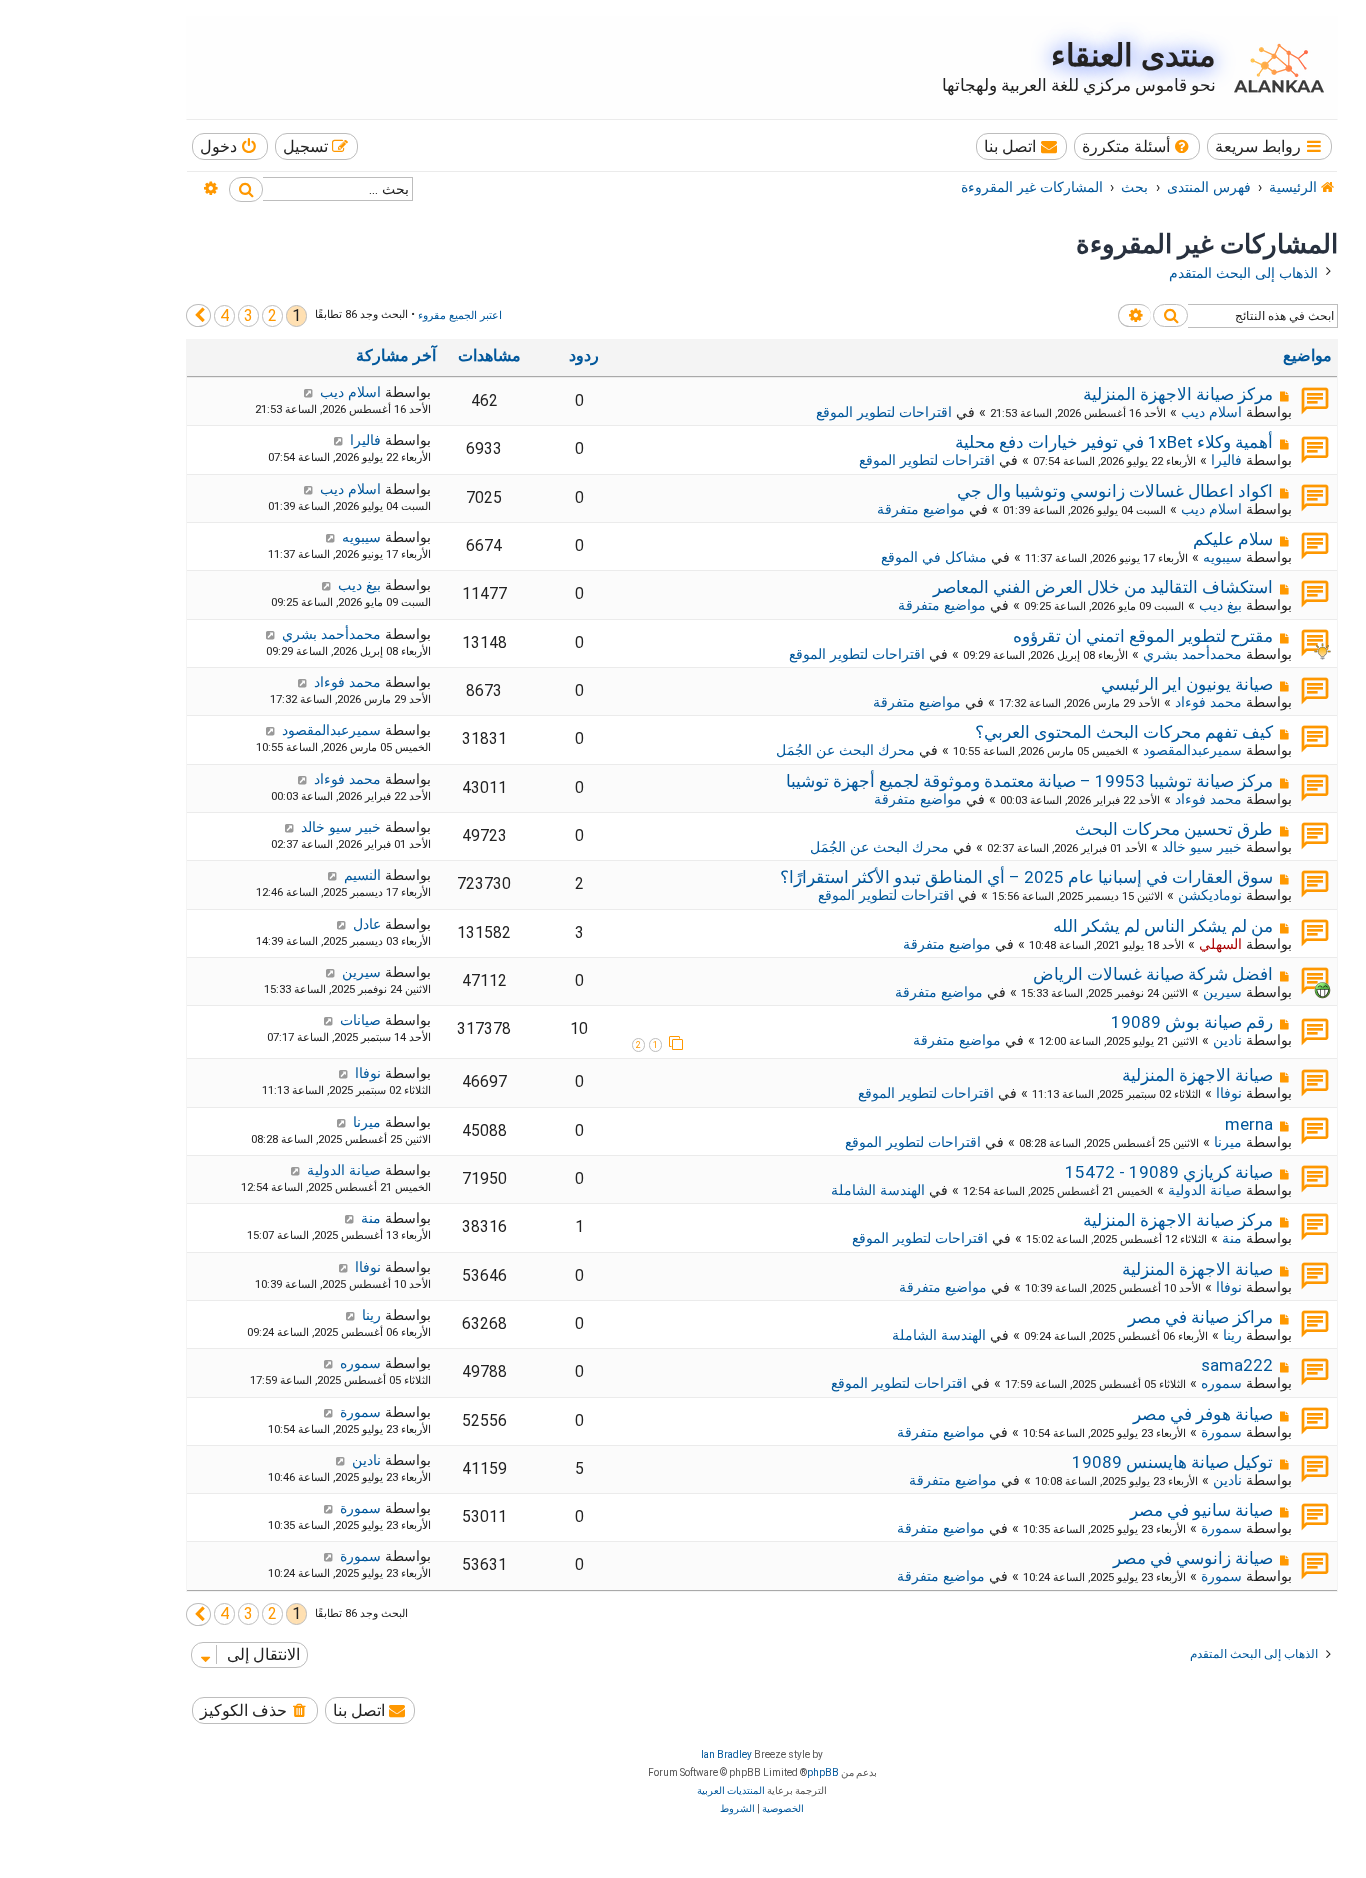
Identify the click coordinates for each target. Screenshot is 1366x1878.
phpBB (823, 1772)
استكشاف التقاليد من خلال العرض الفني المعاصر (1103, 587)
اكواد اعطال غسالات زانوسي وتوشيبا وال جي (1115, 491)
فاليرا (1226, 460)
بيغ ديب (1220, 605)
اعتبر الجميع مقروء (460, 315)
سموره (1221, 1383)
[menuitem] (1137, 146)
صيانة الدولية (1205, 1190)
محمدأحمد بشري (1192, 654)
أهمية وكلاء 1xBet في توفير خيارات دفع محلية (1114, 442)
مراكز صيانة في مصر (1200, 1317)
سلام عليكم (1233, 539)
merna (1249, 1124)
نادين (1227, 1040)
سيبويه (1222, 557)
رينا (1232, 1335)
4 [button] (224, 315)
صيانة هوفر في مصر (1203, 1414)
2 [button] (272, 315)
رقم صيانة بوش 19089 (1192, 1022)
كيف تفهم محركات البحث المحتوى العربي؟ (1124, 732)
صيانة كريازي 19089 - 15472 (1169, 1172)
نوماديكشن (1210, 895)
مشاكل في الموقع (934, 557)
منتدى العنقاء (1133, 55)
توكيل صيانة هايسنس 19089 (1172, 1462)
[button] (198, 315)
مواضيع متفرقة (921, 509)
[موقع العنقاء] (1274, 68)
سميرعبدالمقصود (1192, 750)
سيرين (1222, 992)
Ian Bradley (726, 1754)
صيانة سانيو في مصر (1201, 1510)
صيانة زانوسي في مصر (1193, 1558)
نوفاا (1229, 1093)
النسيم (362, 875)
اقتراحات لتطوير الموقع (884, 412)
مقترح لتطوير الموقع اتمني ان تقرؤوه (1143, 636)
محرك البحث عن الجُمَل (845, 750)
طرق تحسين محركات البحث (1174, 829)
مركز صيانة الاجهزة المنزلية (1178, 394)
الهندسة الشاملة (878, 1190)
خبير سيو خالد (1202, 847)
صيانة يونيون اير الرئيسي (1187, 684)
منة (1232, 1238)
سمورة (1221, 1432)
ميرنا (1228, 1142)
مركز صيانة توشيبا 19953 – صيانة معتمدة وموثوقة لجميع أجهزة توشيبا (1029, 781)
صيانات (360, 1020)
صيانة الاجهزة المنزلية (1197, 1075)
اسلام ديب (1211, 412)
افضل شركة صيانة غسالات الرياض (1153, 974)
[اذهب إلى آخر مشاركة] (308, 392)
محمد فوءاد (1208, 702)
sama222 (1237, 1365)
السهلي (1220, 944)
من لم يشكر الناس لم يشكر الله (1163, 926)
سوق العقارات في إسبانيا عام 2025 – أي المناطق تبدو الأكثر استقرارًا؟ (1026, 877)
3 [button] (248, 315)
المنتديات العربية (731, 1790)
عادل (367, 924)
